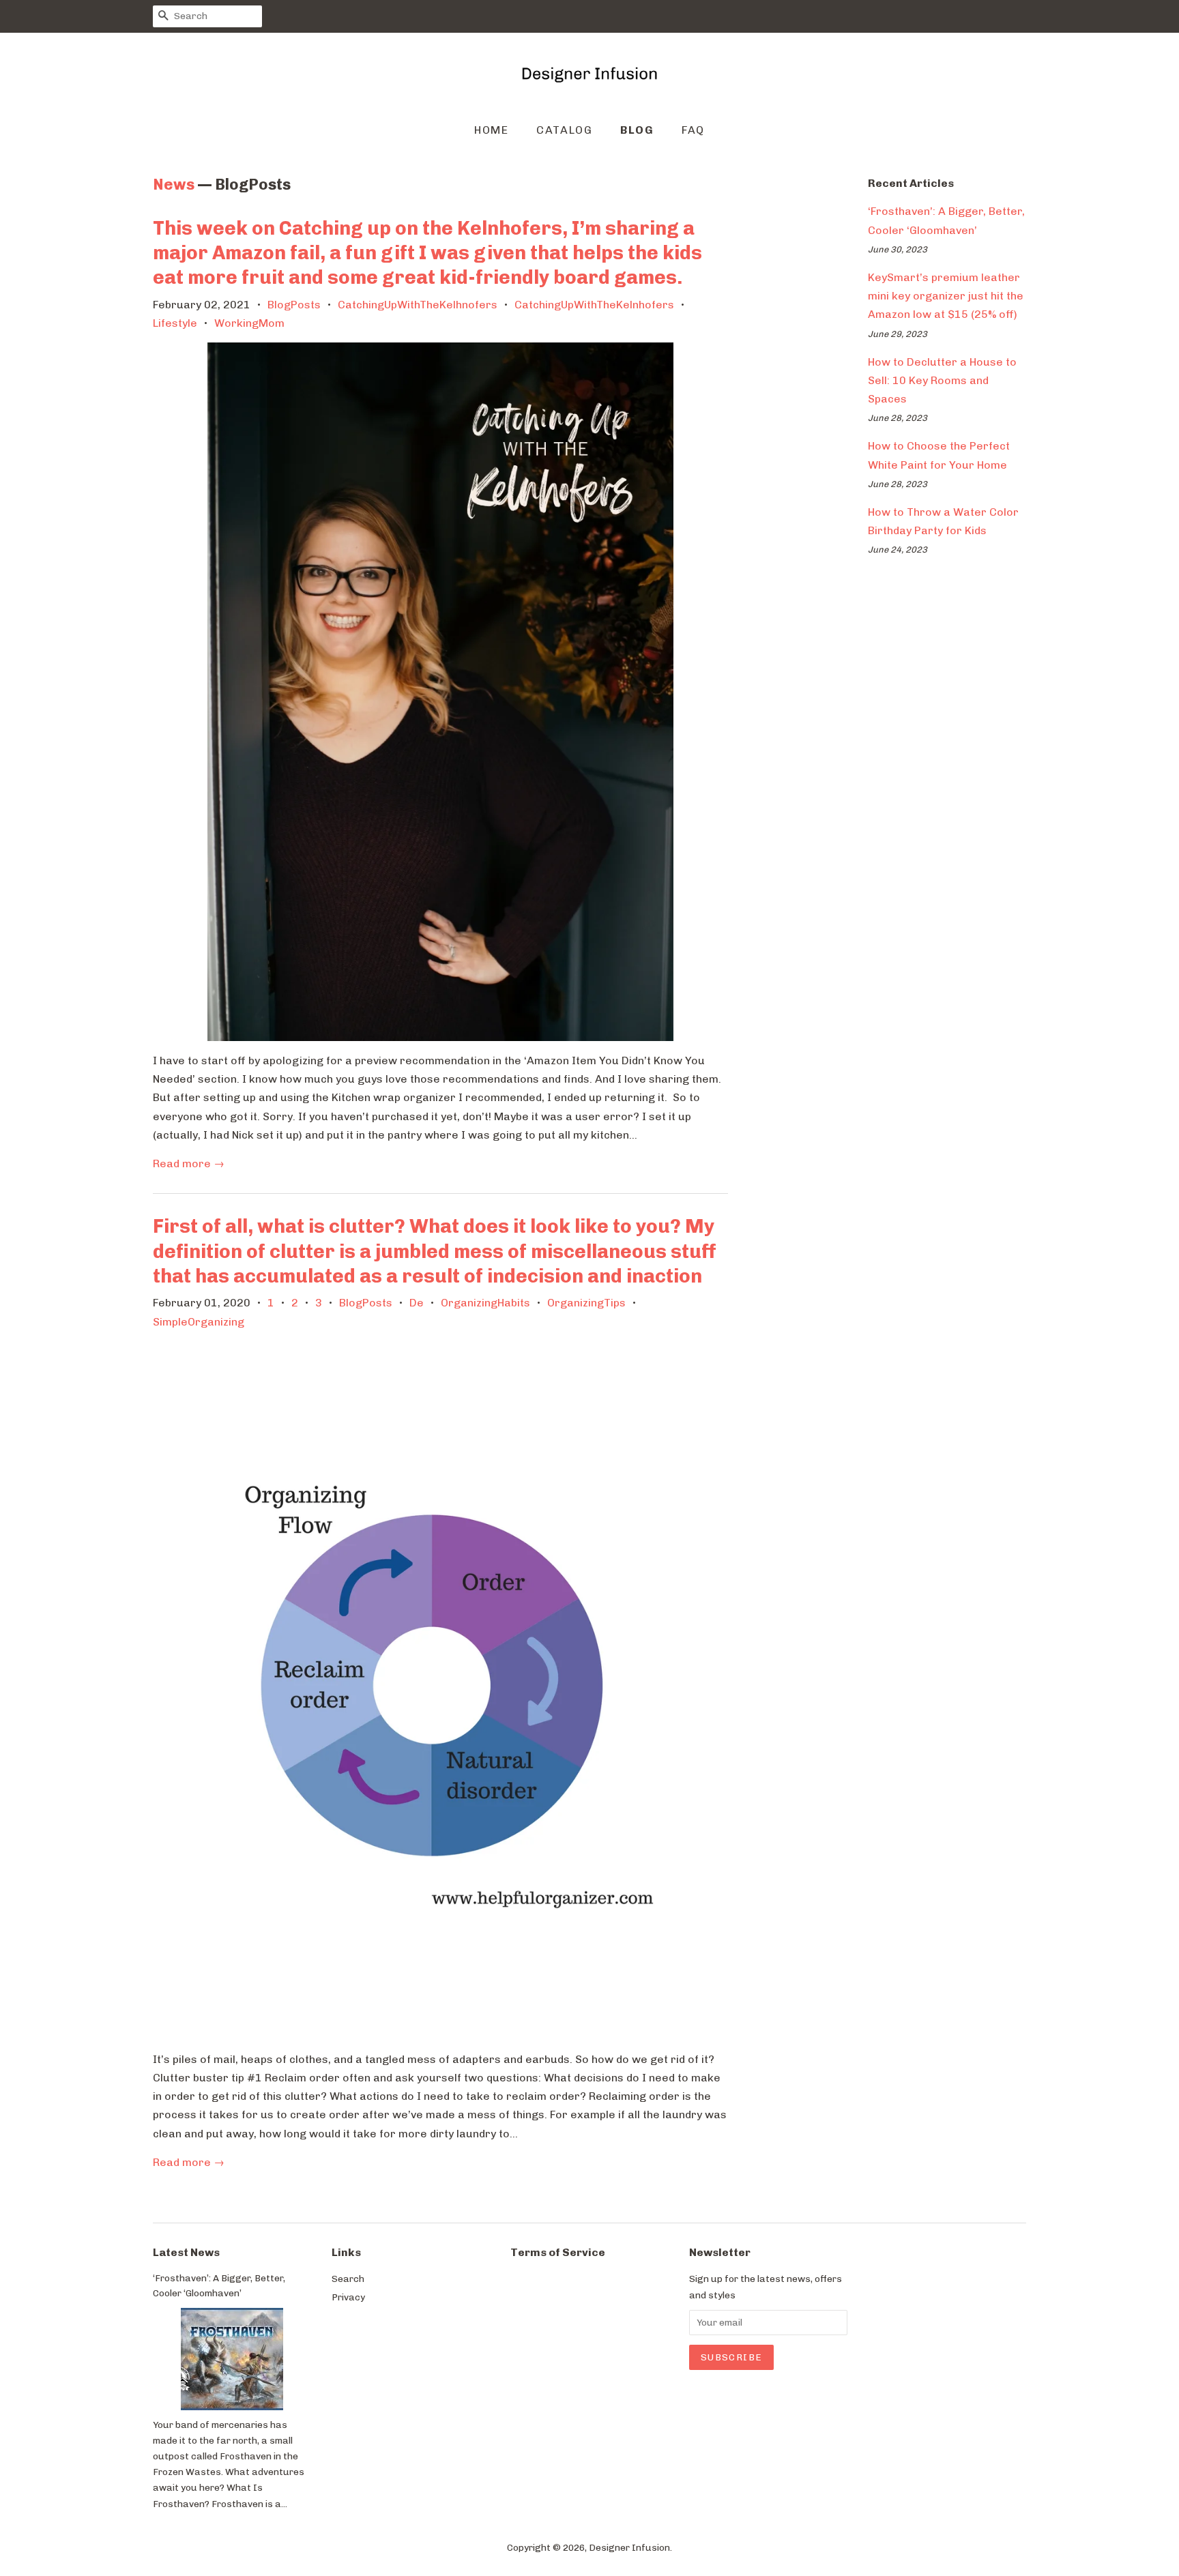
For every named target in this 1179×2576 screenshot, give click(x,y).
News (174, 185)
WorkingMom (249, 323)
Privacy (348, 2297)
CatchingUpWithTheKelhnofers (418, 305)
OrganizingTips (586, 1303)
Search (348, 2279)
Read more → (189, 1163)
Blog (637, 130)
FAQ (693, 130)
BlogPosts (294, 305)
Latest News (186, 2252)
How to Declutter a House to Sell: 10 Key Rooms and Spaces (942, 380)
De (417, 1303)
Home (491, 130)
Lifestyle (175, 323)
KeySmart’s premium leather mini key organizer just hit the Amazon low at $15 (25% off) (946, 296)
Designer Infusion (629, 2547)
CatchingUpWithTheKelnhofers (594, 305)
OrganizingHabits (485, 1303)
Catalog (564, 130)
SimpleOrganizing (199, 1322)
